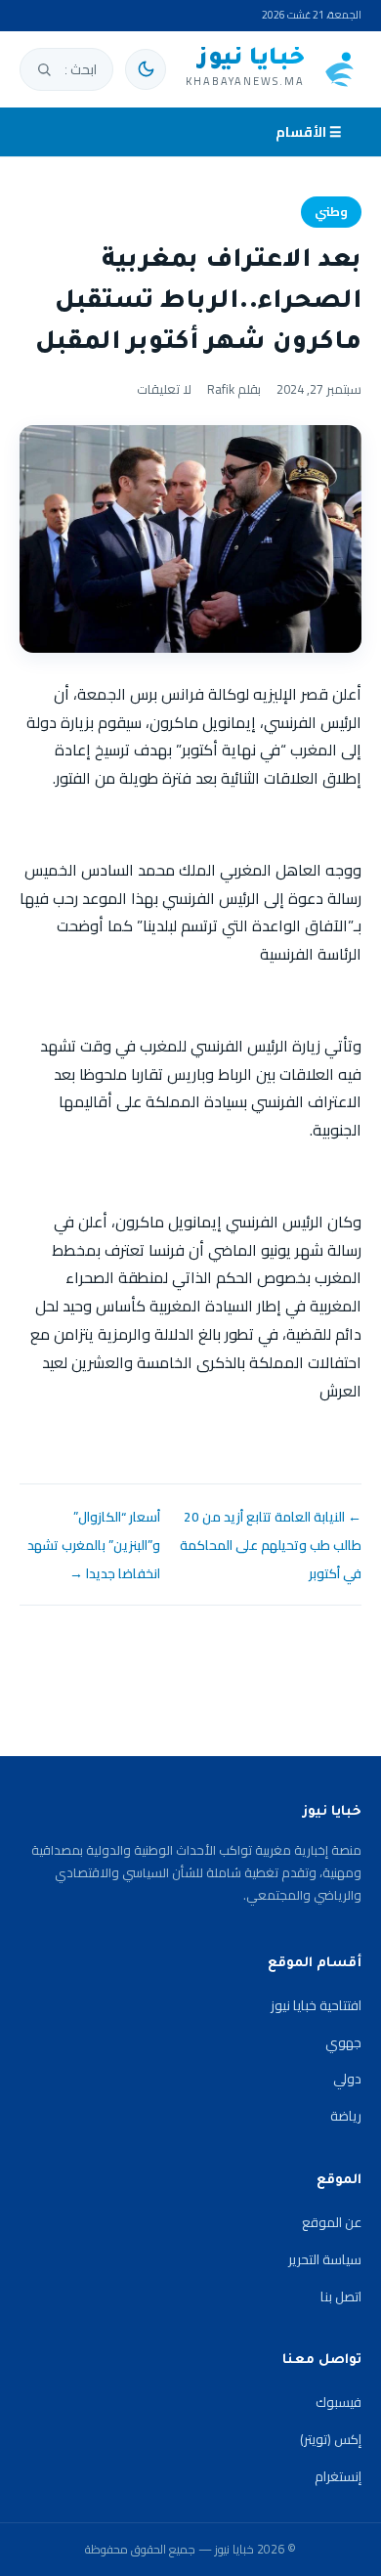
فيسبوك (339, 2402)
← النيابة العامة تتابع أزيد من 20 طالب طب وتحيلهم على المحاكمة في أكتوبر (271, 1545)
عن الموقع (332, 2222)
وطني (331, 212)
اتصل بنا (341, 2297)
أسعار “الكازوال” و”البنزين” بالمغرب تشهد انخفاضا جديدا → (94, 1545)
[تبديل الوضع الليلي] (146, 69)
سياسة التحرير (325, 2259)
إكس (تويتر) (331, 2439)
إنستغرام (338, 2476)
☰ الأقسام (309, 132)
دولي (347, 2079)
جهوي (343, 2042)
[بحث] (44, 69)
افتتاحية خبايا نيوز (316, 2005)
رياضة (346, 2116)
